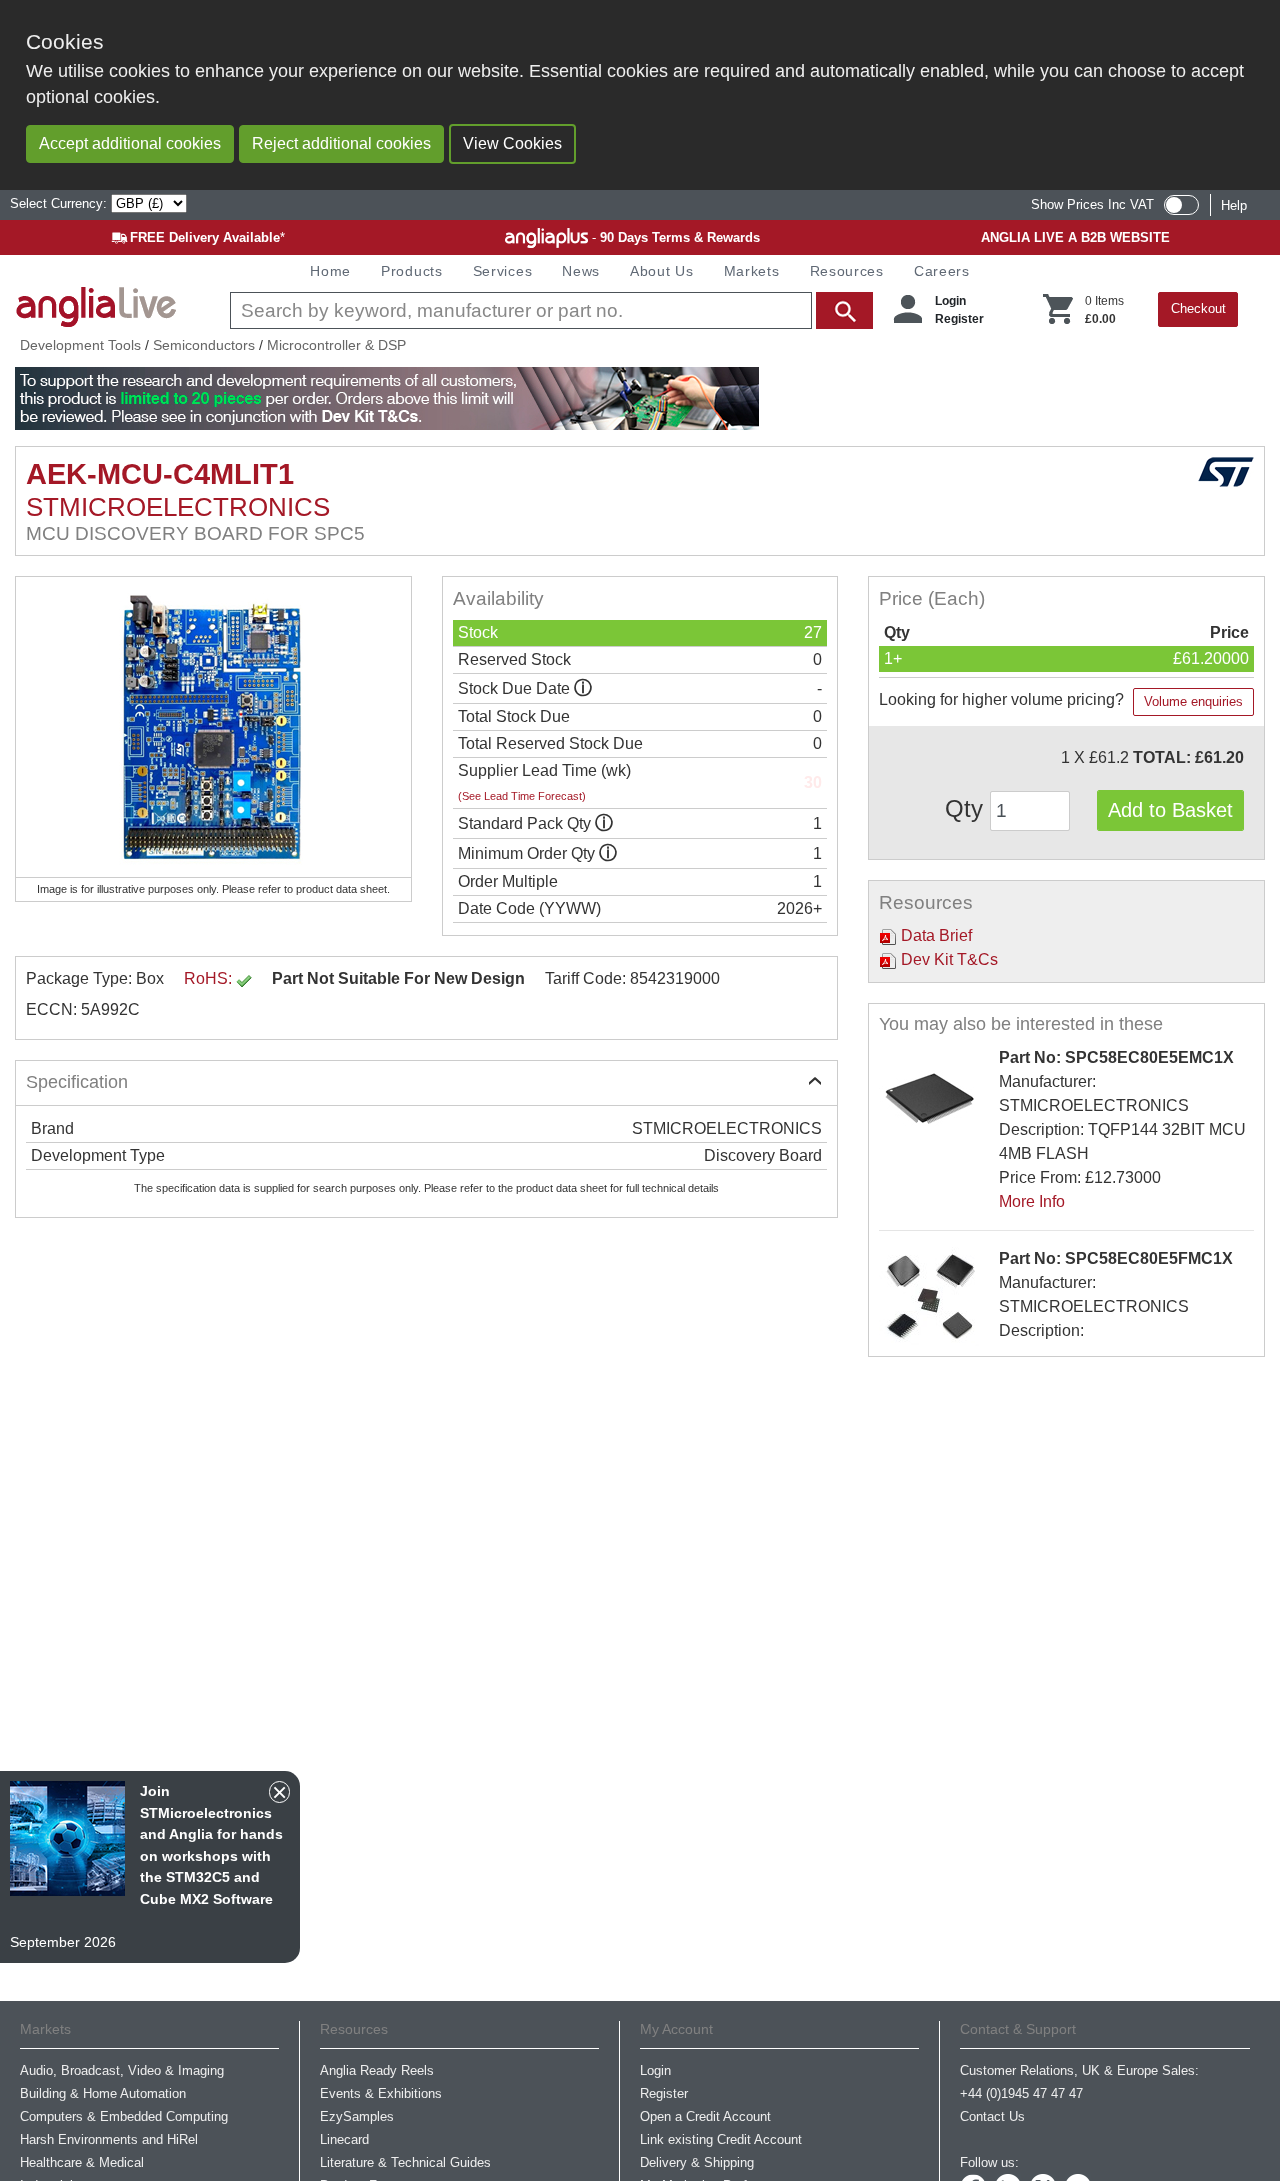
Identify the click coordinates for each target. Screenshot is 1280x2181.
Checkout (1198, 308)
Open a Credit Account (705, 2116)
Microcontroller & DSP (336, 345)
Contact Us (992, 2116)
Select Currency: (60, 203)
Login (950, 301)
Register (959, 319)
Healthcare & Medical (82, 2162)
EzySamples (357, 2116)
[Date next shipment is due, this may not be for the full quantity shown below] (583, 688)
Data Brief (934, 935)
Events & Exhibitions (381, 2093)
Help (1234, 205)
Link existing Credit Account (721, 2139)
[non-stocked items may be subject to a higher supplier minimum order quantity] (604, 823)
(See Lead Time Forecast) (522, 796)
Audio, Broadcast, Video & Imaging (122, 2070)
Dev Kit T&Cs (947, 959)
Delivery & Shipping (697, 2162)
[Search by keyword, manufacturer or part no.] (549, 310)
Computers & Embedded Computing (124, 2116)
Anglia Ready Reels (377, 2070)
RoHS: (210, 978)
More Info (1032, 1201)
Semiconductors (204, 345)
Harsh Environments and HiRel (109, 2139)
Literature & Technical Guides (405, 2162)
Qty (967, 808)
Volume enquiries (1193, 701)
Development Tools (80, 345)
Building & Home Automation (103, 2093)
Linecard (344, 2139)
